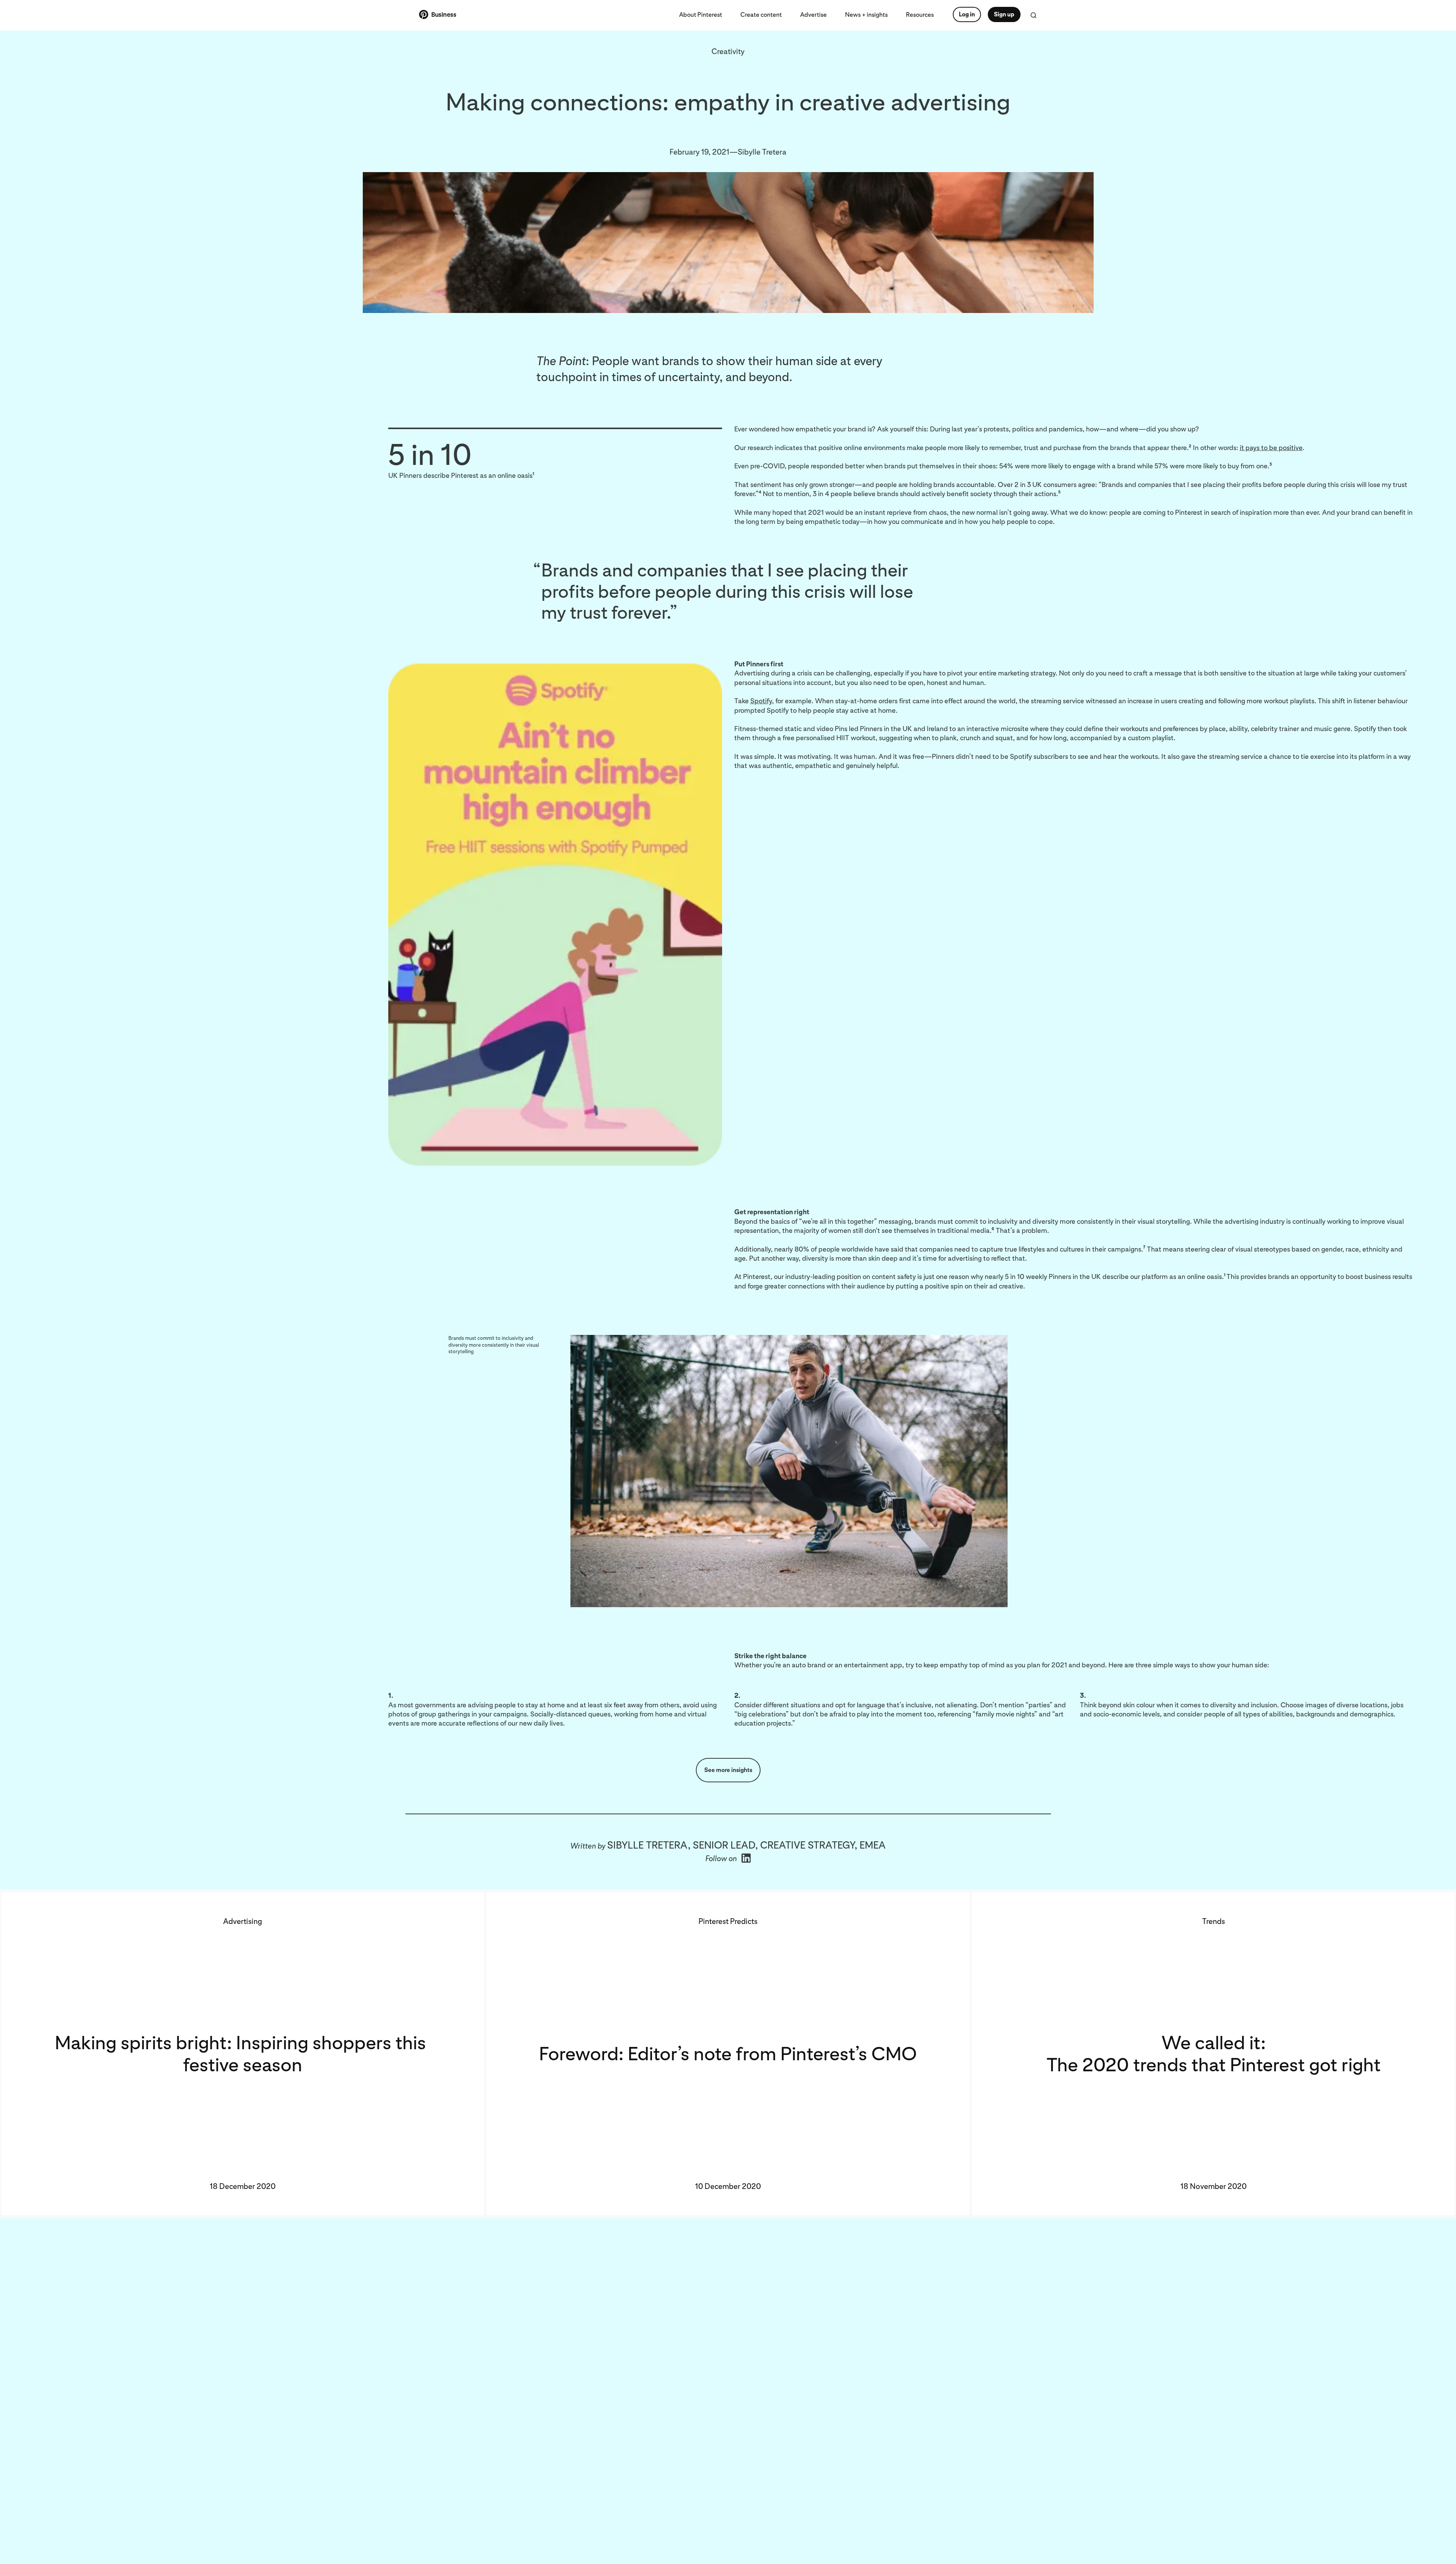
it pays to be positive (1271, 448)
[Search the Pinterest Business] (1033, 15)
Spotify (761, 701)
